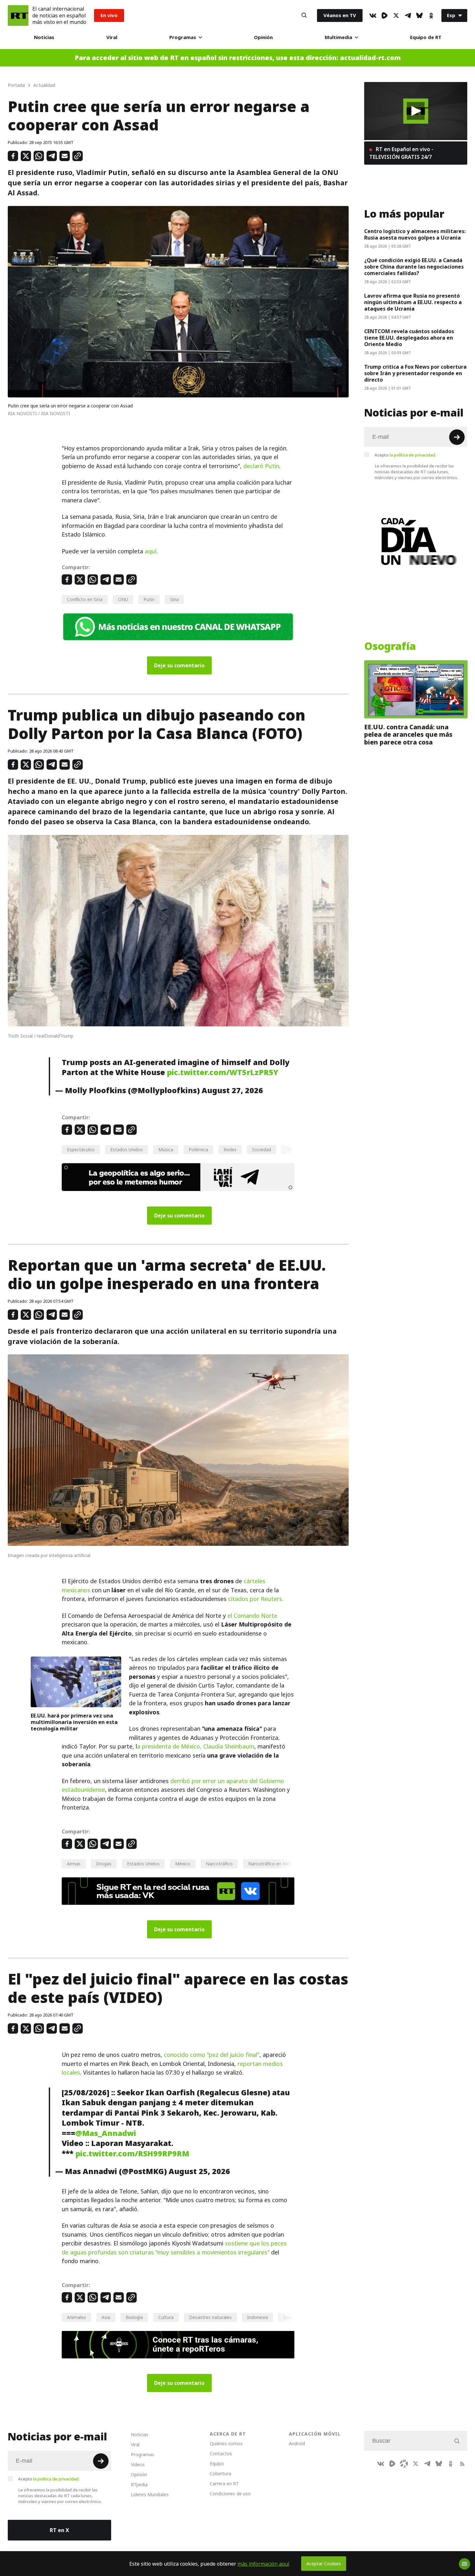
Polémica (198, 1149)
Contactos (221, 2453)
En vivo (109, 15)
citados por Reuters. (256, 1599)
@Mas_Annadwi (106, 2133)
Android (297, 2443)
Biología (134, 2317)
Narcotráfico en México (273, 1864)
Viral (112, 37)
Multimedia (338, 37)
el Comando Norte (252, 1616)
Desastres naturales (210, 2317)
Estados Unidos (127, 1149)
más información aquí (264, 2564)
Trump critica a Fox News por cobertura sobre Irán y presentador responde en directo (415, 373)
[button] (416, 111)
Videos (138, 2464)
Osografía (390, 646)
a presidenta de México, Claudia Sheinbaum (196, 1746)
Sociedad (262, 1149)
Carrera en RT (224, 2484)
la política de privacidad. (413, 455)
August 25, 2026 (199, 2171)
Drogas (104, 1864)
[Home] (18, 15)
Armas (74, 1864)
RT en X (59, 2530)
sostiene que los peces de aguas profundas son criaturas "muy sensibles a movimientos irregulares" (174, 2248)
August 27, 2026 (232, 1090)
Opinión (263, 37)
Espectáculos (81, 1149)
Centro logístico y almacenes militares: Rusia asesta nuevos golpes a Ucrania (415, 234)
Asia (106, 2317)
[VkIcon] (373, 15)
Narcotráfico (219, 1864)
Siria (174, 599)
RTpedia (139, 2484)
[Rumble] (385, 15)
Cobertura (220, 2473)
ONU (123, 599)
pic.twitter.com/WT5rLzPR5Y (222, 1072)
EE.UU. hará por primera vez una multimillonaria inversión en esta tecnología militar (74, 1722)
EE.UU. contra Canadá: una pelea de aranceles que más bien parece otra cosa (408, 735)
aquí (151, 551)
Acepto (405, 455)
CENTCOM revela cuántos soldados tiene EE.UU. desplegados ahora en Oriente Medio (409, 338)
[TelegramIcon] (408, 15)
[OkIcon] (431, 15)
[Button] (304, 15)
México (183, 1864)
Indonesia (258, 2317)
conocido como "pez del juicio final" (212, 2055)
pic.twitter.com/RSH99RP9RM (132, 2154)
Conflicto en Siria (85, 599)
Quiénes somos (226, 2443)
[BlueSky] (419, 15)
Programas (183, 37)
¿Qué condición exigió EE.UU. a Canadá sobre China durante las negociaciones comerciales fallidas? (414, 267)
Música (166, 1149)
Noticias (44, 37)
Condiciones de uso (230, 2494)
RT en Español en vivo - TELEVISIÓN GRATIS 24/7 (401, 153)
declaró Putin (261, 466)
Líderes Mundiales (150, 2494)
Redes (230, 1149)
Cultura (166, 2317)
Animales (76, 2317)
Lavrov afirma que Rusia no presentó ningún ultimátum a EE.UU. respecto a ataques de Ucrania (413, 302)
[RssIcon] (462, 2464)
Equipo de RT (426, 37)
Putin (149, 599)
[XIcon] (396, 15)
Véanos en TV (340, 15)
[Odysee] (404, 2464)
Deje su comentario (179, 665)
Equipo (217, 2463)
